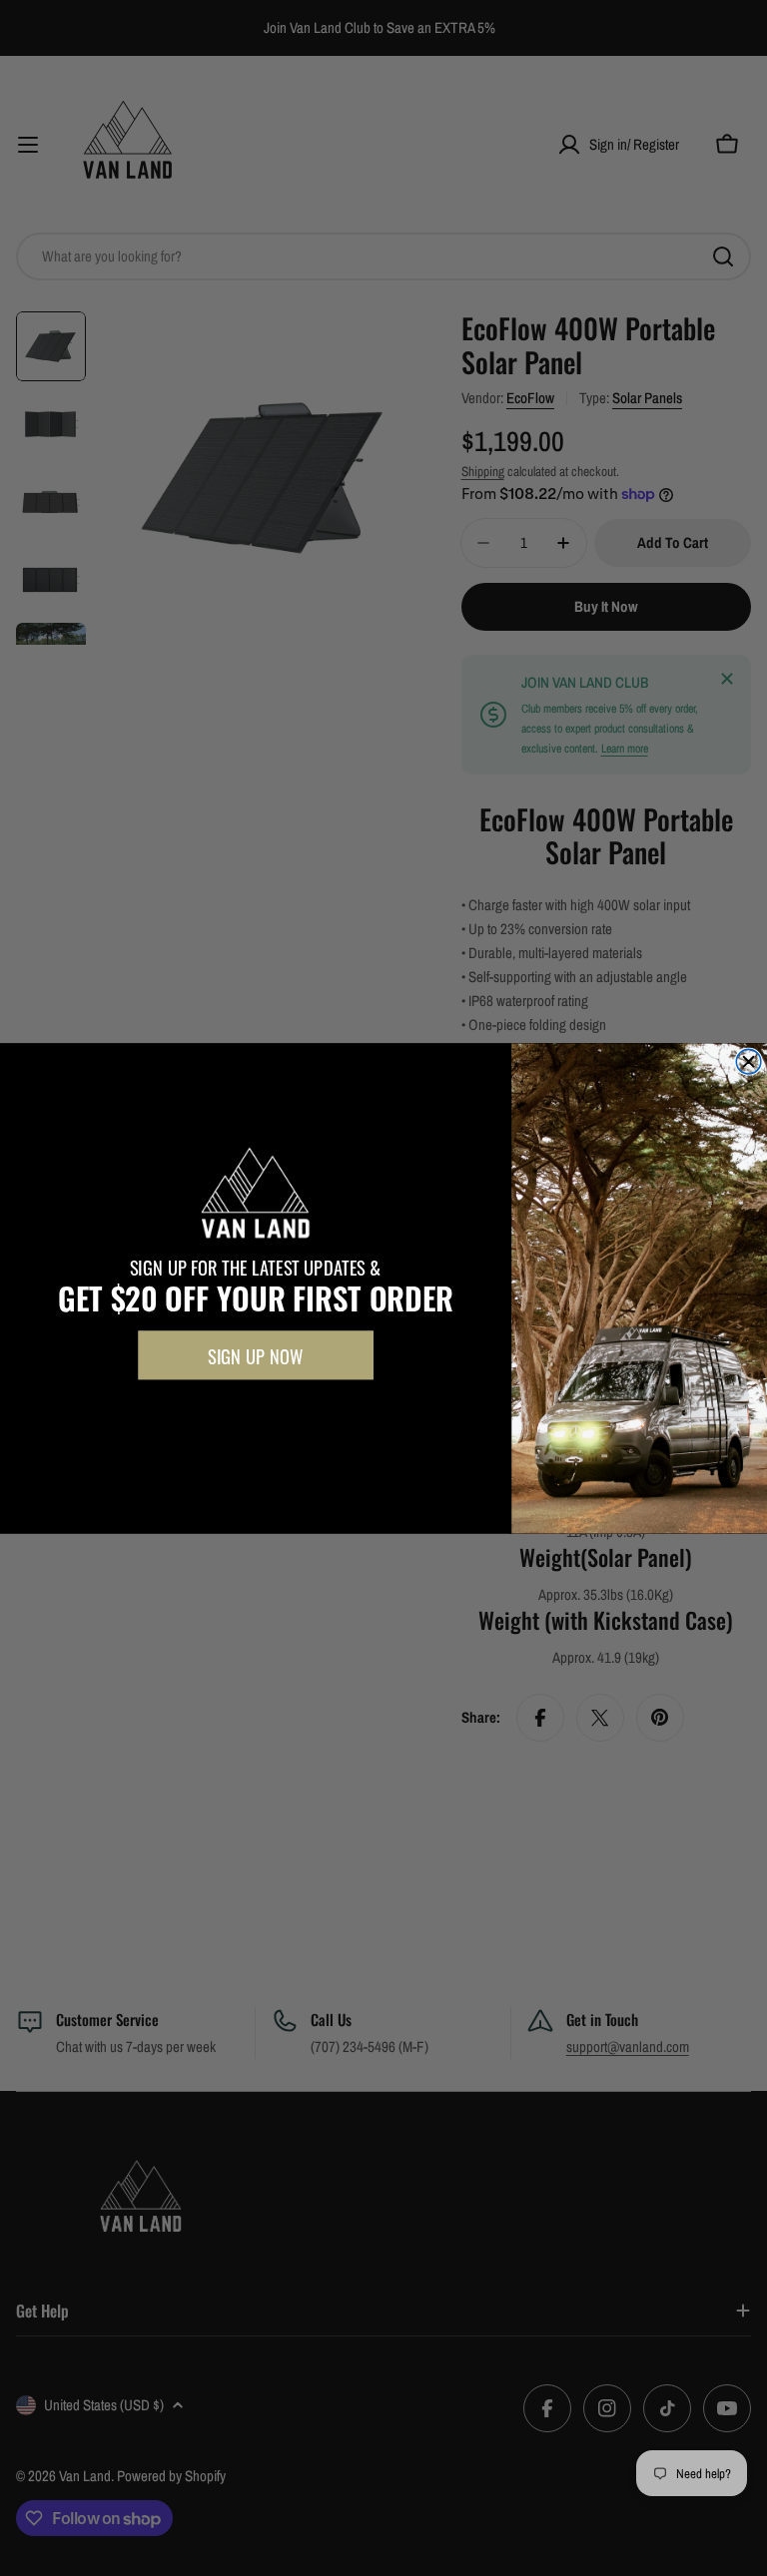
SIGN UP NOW (255, 1355)
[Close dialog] (749, 1061)
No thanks (255, 1414)
